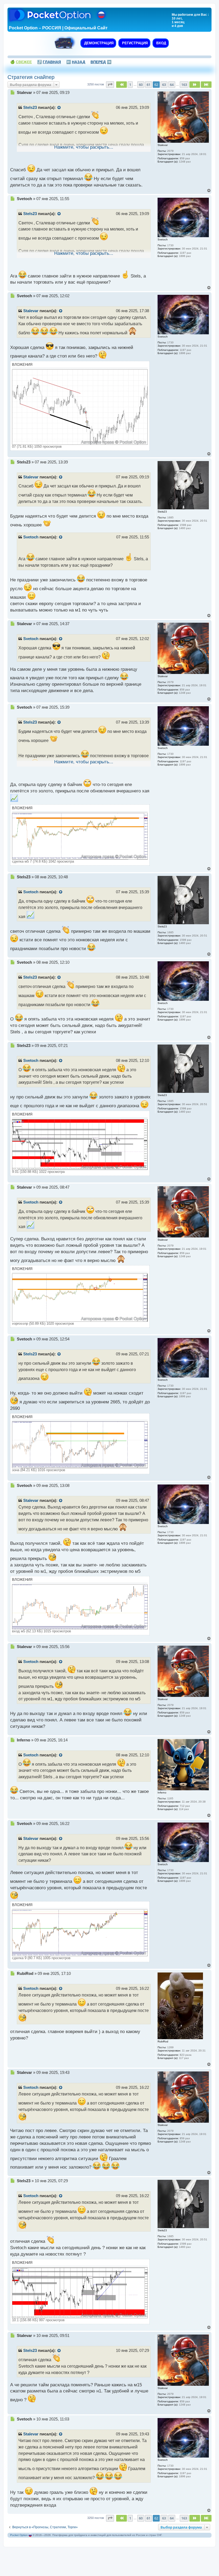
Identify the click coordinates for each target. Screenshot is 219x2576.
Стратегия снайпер (31, 77)
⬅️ (76, 62)
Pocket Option (19, 2535)
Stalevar (31, 311)
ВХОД (161, 43)
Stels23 (30, 108)
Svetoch (31, 537)
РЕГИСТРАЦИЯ (134, 43)
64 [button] (172, 85)
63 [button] (164, 85)
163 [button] (184, 85)
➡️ (101, 62)
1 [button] (130, 85)
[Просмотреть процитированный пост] (59, 108)
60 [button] (141, 85)
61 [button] (148, 85)
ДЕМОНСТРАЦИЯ (98, 43)
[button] (110, 85)
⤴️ (49, 62)
